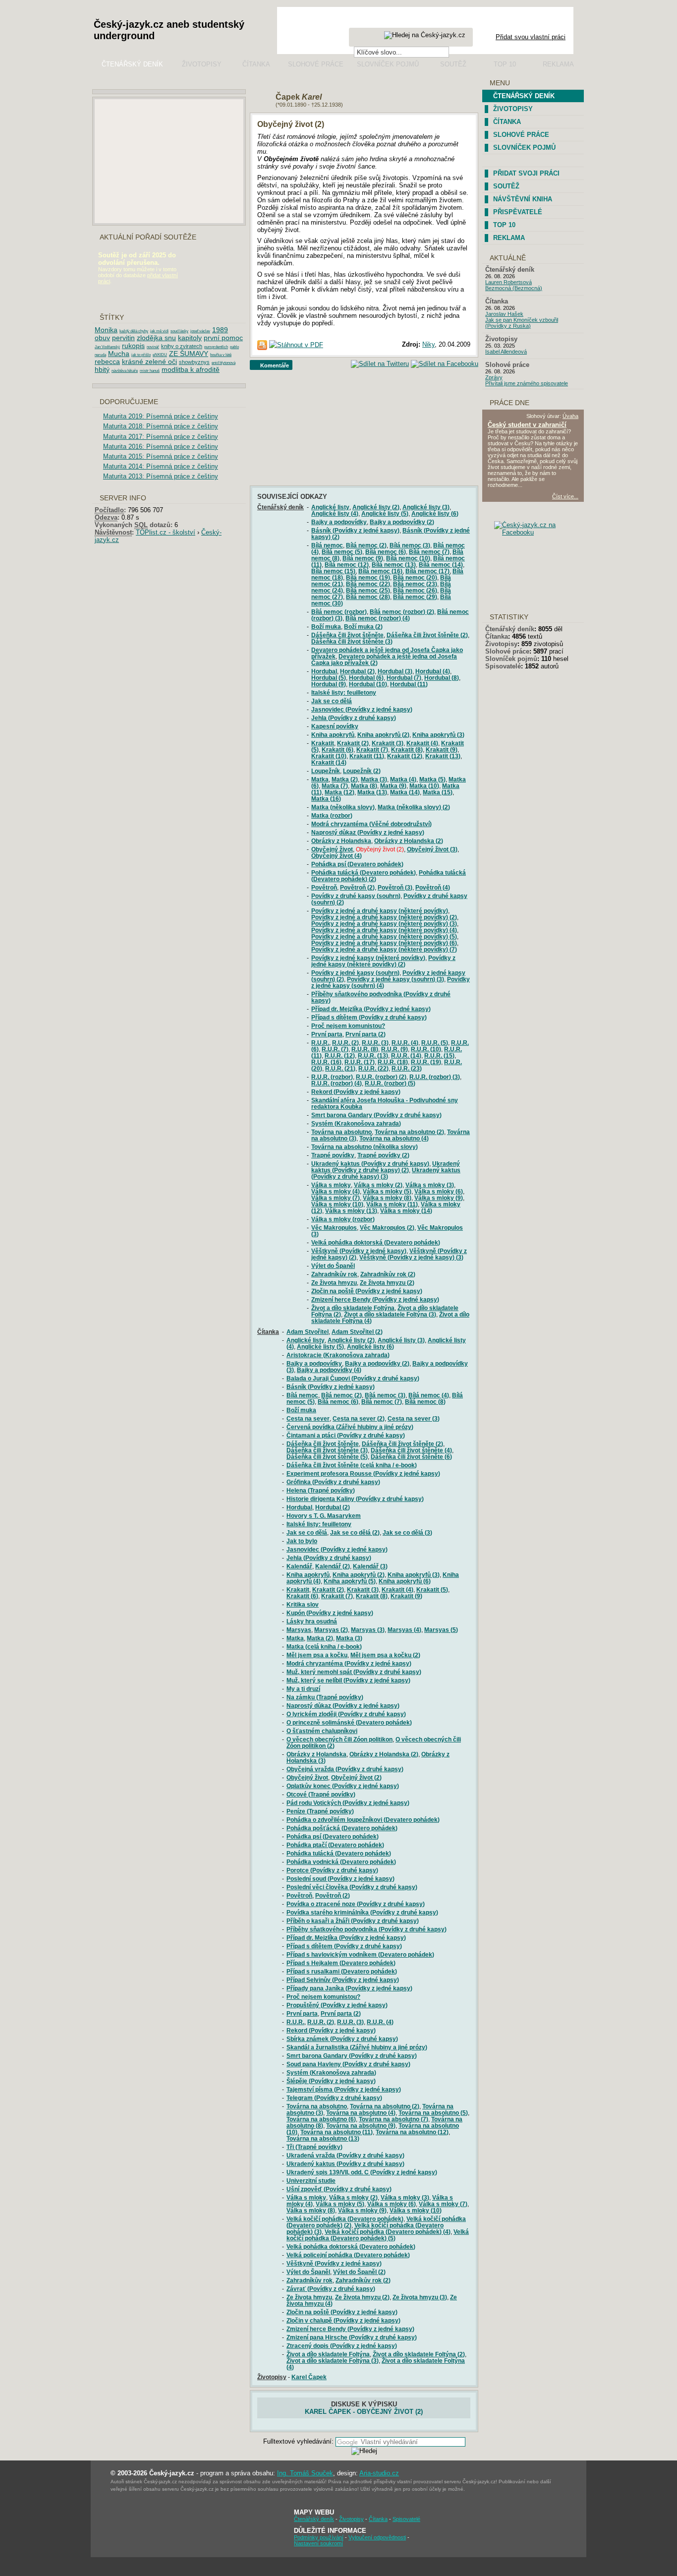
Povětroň (324, 887)
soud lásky (179, 331)
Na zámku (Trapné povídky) (325, 1697)
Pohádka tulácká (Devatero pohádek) (364, 872)
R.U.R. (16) (326, 1062)
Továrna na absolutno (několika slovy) (365, 1147)
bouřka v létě (221, 355)
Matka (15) (438, 792)
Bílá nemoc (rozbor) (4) (378, 618)
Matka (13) (372, 792)
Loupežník (326, 771)
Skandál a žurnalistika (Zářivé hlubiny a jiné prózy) (357, 2047)
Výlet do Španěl (333, 1266)
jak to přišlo (141, 355)
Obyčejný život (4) (337, 856)
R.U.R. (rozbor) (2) (381, 1077)
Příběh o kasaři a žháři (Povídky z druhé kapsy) (353, 1921)
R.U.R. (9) (395, 1049)
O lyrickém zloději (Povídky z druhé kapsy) (346, 1714)
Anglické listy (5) (385, 513)
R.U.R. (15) (439, 1055)
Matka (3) (374, 779)
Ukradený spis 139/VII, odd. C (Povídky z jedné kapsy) (362, 2172)
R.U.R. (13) (373, 1055)
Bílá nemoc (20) (415, 577)
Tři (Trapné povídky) (314, 2147)
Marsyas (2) (331, 1630)
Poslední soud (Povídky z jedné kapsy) (340, 1879)
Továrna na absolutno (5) (433, 2113)
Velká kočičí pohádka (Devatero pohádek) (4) (388, 2232)
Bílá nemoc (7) (429, 552)
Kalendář (299, 1566)
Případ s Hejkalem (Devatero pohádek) (341, 1963)
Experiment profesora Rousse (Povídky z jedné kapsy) (363, 1473)
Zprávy (494, 377)
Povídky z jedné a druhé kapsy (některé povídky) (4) (384, 930)
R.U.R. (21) (340, 1068)
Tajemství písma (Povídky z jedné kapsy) (344, 2089)
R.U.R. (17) (360, 1062)
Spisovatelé (503, 666)
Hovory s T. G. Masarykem (324, 1516)
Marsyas (299, 1630)
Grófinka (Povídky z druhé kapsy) (333, 1482)
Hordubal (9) (329, 684)
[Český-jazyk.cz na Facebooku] (541, 532)
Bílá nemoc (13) (394, 565)
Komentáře (275, 365)
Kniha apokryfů (333, 735)
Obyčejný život (332, 849)
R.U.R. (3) (375, 1043)
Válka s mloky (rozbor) (343, 1219)
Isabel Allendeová (506, 352)
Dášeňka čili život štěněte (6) (411, 1457)
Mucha (119, 354)
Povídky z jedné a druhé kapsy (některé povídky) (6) (384, 943)
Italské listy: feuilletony (344, 692)
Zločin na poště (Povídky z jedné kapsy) (367, 1291)
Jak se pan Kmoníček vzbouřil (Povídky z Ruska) (522, 323)
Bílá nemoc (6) (386, 552)
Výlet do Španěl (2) (359, 2272)
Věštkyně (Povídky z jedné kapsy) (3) (411, 1257)
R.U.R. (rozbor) (332, 1077)
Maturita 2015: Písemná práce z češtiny (161, 456)
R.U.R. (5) (435, 1043)
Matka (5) (432, 779)
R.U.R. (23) (407, 1068)
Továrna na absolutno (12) (412, 2132)
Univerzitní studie (311, 2181)
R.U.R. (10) (426, 1049)
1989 (220, 330)
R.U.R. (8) (365, 1049)
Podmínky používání (319, 2537)
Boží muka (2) (363, 627)
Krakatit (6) (338, 749)
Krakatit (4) (422, 743)
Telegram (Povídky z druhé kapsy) (334, 2098)
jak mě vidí (159, 331)
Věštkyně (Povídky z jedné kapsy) (359, 1251)
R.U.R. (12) (340, 1055)
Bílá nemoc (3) (410, 545)
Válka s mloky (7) (336, 1198)
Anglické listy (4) (335, 513)
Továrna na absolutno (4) (394, 1138)
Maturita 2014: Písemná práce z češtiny (161, 466)
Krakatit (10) (329, 756)
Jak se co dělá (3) (407, 1532)
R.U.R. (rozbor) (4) (337, 1083)
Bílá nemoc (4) (429, 1395)
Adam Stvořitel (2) (357, 1332)
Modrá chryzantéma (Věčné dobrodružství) (371, 824)
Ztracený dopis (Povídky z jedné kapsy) (342, 2346)
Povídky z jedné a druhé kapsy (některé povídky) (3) (384, 924)
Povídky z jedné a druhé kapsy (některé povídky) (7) (384, 949)
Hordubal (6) (366, 678)
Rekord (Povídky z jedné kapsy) (356, 1092)
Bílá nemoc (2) (366, 545)
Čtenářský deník (132, 64)
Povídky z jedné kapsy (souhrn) (355, 973)
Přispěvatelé (518, 212)
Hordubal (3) (395, 671)
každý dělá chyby (134, 331)
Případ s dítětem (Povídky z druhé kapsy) (369, 1017)
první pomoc (223, 338)
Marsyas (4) (404, 1630)
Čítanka (256, 64)
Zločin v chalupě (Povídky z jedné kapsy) (343, 2320)
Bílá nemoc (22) (368, 584)
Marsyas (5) (441, 1630)
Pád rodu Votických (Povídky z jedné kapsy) (348, 1803)
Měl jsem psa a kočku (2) (385, 1655)
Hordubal (324, 671)
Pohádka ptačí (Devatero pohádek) (335, 1845)
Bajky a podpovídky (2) (402, 522)
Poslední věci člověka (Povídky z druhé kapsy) (352, 1887)
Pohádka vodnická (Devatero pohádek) (341, 1862)
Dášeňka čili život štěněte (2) (427, 635)
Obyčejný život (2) (356, 1777)
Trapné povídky (333, 1155)
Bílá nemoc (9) (363, 558)
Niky (428, 344)
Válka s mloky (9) (439, 1198)
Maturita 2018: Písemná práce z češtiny (161, 426)
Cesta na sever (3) (414, 1418)
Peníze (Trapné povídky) (320, 1811)
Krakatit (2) (353, 743)
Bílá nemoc (327, 545)
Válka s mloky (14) (406, 1211)
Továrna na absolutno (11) (337, 2132)
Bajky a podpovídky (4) (329, 1370)
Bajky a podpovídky (339, 522)
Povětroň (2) (357, 887)
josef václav (200, 331)
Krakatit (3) (388, 743)
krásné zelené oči (149, 361)
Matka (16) (326, 799)
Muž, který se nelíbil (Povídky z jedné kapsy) (348, 1680)
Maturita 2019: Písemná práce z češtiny (161, 416)
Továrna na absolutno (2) (409, 1132)
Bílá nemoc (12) (347, 565)
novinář (153, 347)
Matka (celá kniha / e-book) (324, 1647)
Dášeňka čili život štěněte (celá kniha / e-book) (352, 1465)
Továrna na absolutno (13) (323, 2138)
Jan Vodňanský (107, 347)
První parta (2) (366, 1034)
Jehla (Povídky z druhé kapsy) (354, 718)
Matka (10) (424, 786)
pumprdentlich (216, 347)
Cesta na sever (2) (359, 1418)
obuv (102, 338)
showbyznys (194, 362)
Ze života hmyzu (334, 1283)
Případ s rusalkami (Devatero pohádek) (342, 1971)
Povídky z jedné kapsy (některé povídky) (368, 958)
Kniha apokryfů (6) (405, 1581)
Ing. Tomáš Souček (305, 2473)
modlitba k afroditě (191, 369)
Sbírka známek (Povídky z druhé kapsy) (342, 2039)
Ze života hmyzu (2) (387, 1283)
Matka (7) (335, 786)
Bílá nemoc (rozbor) (339, 612)
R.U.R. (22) (373, 1068)
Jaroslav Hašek (504, 314)
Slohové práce (316, 64)
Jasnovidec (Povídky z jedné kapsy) (362, 709)
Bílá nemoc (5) (342, 552)
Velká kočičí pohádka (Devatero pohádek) (345, 2219)
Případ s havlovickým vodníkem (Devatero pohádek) (360, 1954)
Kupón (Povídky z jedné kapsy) (330, 1613)
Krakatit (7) (372, 749)
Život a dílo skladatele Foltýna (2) (419, 2354)
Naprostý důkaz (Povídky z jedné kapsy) (368, 832)
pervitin (123, 338)
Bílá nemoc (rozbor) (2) (402, 612)
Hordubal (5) (329, 678)
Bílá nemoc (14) (441, 565)
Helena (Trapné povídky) (321, 1490)
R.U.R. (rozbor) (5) (390, 1083)
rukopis (133, 346)
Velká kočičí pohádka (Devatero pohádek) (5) (378, 2235)
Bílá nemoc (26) (415, 590)
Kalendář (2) (333, 1566)
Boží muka (326, 627)
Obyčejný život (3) (432, 849)
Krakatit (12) (405, 756)
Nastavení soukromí (318, 2543)
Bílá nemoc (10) (408, 558)
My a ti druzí (303, 1689)
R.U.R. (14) (406, 1055)
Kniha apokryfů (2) (383, 735)
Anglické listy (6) (435, 513)
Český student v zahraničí (527, 425)
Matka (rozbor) (332, 815)
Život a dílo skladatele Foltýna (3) (390, 1314)
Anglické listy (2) (376, 507)
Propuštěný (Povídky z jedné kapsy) (337, 2005)
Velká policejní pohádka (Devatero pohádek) (348, 2255)
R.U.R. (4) (405, 1043)
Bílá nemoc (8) (425, 1402)
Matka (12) (339, 792)
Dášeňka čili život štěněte (347, 635)
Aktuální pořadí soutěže (148, 237)
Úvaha (570, 416)
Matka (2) (345, 779)
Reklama (558, 64)
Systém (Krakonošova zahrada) (356, 1123)
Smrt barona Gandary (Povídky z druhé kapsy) (376, 1115)
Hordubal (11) (409, 684)
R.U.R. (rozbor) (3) (435, 1077)
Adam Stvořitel (308, 1332)
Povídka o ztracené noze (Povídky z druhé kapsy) (356, 1904)
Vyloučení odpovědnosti (377, 2537)
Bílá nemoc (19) (368, 577)
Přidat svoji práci (526, 173)
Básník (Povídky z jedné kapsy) (355, 530)
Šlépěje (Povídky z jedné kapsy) (331, 2081)
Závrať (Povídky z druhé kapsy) (331, 2289)
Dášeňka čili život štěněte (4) (411, 1450)
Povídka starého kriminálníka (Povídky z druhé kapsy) (362, 1912)
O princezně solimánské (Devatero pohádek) (349, 1722)
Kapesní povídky (335, 726)
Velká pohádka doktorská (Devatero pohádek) (376, 1242)
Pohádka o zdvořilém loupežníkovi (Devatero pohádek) (363, 1820)
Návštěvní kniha (523, 199)
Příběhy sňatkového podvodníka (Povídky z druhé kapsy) (367, 1929)
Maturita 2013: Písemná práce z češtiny (161, 476)
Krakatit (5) (432, 1589)
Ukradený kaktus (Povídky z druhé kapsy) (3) (386, 1173)
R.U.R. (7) (335, 1049)
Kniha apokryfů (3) (438, 735)
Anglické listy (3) (426, 507)
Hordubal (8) (442, 678)
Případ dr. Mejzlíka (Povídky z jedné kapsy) (371, 1009)
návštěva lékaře (125, 371)
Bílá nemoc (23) (415, 584)
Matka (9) (393, 786)
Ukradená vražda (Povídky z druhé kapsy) (345, 2155)
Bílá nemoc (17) (427, 571)
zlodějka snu (156, 338)
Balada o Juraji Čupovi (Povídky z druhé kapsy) (353, 1378)
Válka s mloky (331, 1185)
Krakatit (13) (443, 756)
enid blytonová (224, 363)
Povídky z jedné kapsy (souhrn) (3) (395, 979)
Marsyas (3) (368, 1630)
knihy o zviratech (182, 346)
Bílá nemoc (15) (333, 571)
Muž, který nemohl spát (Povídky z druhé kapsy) (354, 1672)
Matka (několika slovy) (343, 807)
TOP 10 (504, 225)
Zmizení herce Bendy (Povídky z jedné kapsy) (375, 1299)
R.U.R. (320, 1043)
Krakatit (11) (367, 756)
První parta (327, 1034)
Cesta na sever (308, 1418)
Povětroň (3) (395, 887)
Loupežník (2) (362, 771)
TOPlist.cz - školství (166, 532)
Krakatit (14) (329, 762)
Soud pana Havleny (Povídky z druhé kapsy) (348, 2064)
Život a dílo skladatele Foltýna (353, 1308)
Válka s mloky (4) (336, 1191)
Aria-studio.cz (379, 2473)
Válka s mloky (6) (439, 1191)
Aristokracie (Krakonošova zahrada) (338, 1355)
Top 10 (505, 64)
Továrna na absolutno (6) (321, 2119)
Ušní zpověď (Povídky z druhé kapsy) (339, 2189)
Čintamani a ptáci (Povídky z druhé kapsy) (346, 1435)
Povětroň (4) (433, 887)
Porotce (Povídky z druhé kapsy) (332, 1870)
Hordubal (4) (433, 671)
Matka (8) (364, 786)
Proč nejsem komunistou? (348, 1026)
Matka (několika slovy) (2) (414, 807)
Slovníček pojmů (388, 64)
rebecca (107, 361)
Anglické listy (330, 507)
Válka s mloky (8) (387, 1198)
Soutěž (453, 64)
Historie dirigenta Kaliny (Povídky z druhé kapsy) (355, 1499)
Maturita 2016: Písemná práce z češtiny (161, 447)
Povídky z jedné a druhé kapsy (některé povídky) (380, 911)
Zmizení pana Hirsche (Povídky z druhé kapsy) (352, 2337)
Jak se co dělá (332, 701)
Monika (106, 330)
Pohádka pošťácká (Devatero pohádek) (342, 1828)
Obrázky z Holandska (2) (409, 841)
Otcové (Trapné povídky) (321, 1794)
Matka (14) (405, 792)
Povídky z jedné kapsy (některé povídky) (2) (383, 961)
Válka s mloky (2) (378, 1185)
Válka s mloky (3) (430, 1185)
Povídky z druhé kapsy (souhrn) (356, 896)
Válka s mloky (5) (387, 1191)
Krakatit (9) (442, 749)
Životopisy (202, 64)
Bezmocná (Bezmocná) (514, 288)
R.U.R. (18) (393, 1062)
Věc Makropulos (334, 1228)
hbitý (102, 369)
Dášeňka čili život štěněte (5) (327, 1457)
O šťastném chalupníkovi (322, 1731)
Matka (320, 779)
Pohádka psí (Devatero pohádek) (357, 864)
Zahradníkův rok (334, 1274)
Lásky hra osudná (312, 1621)
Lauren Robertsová (508, 282)
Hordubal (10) (368, 684)
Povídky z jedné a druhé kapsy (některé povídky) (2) (384, 917)
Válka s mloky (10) (337, 1204)
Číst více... (565, 496)
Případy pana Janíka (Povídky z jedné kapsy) (349, 1988)
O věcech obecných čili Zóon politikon (339, 1739)
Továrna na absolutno (341, 1132)
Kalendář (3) (370, 1566)
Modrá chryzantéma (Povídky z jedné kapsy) (349, 1663)
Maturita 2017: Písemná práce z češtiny (161, 437)
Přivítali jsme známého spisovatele (527, 383)
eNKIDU (160, 355)
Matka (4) (403, 779)
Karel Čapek (309, 2377)
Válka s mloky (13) (351, 1211)
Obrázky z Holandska (341, 841)
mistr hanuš (150, 371)
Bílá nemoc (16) (380, 571)
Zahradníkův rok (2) (388, 1274)
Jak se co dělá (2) (355, 1532)
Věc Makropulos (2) (387, 1228)
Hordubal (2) (357, 671)
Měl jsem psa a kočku (317, 1655)
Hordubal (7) (404, 678)
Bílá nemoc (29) (415, 597)
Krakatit (323, 743)
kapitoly (190, 338)
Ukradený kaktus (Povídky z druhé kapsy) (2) (386, 1167)
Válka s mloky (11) (392, 1204)
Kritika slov (303, 1604)
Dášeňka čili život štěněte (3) (352, 641)
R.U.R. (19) (426, 1062)
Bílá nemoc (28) (368, 597)
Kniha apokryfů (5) (350, 1581)
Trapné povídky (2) (383, 1155)
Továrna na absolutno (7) (394, 2119)
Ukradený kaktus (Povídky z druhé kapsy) (370, 1164)
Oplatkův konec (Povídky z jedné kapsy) (343, 1786)
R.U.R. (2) (345, 1043)
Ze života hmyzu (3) (420, 2297)
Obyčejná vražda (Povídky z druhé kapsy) (345, 1769)
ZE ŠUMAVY (189, 354)
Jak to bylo (302, 1541)
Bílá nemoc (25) (368, 590)
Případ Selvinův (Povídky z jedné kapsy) (343, 1980)
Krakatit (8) (407, 749)
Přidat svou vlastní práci (531, 37)
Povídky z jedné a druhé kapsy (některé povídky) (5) (384, 936)
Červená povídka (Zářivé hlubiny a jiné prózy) (350, 1427)
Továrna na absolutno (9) (361, 2126)
